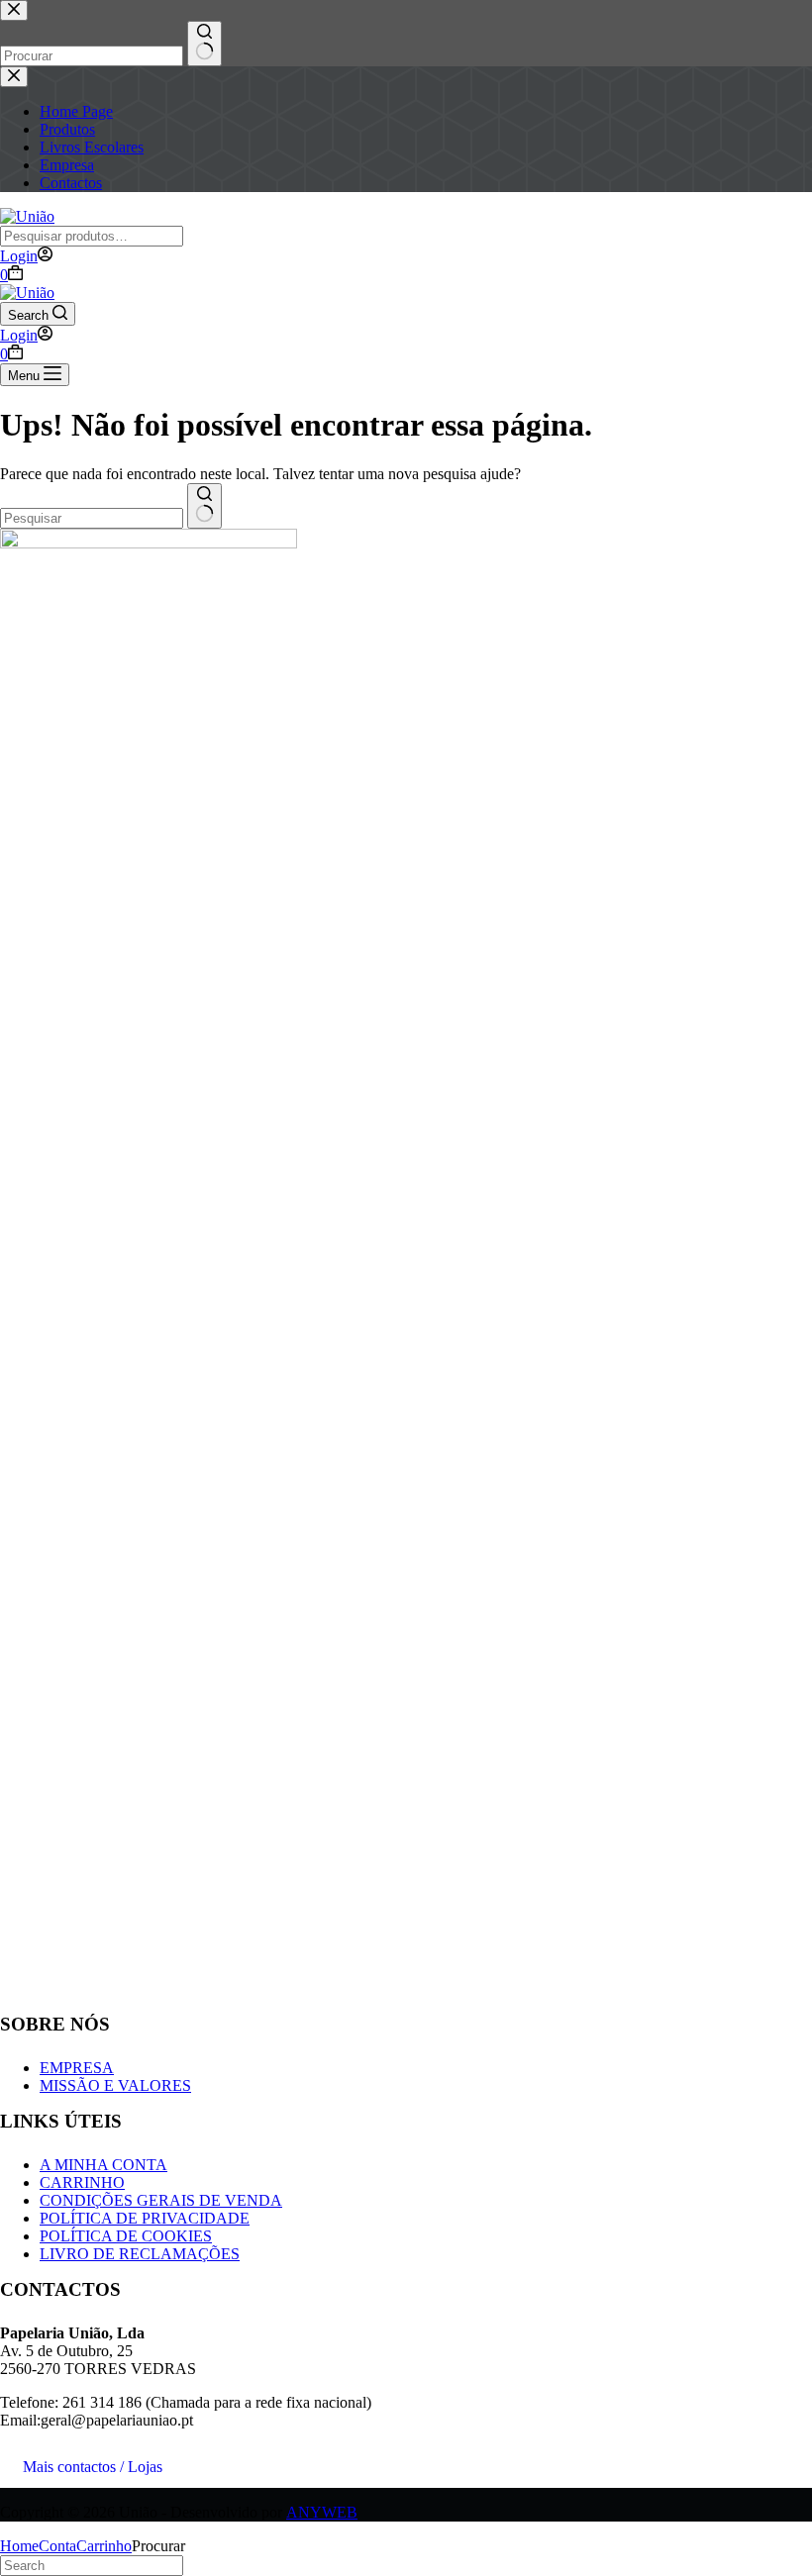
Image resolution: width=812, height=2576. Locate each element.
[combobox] (92, 518)
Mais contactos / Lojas (93, 2467)
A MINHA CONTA (103, 2165)
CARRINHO (82, 2182)
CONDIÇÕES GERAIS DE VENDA (161, 2200)
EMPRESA (77, 2068)
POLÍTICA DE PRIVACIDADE (145, 2218)
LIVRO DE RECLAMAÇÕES (140, 2254)
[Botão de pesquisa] (204, 506)
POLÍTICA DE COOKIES (126, 2236)
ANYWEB (322, 2512)
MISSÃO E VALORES (115, 2085)
